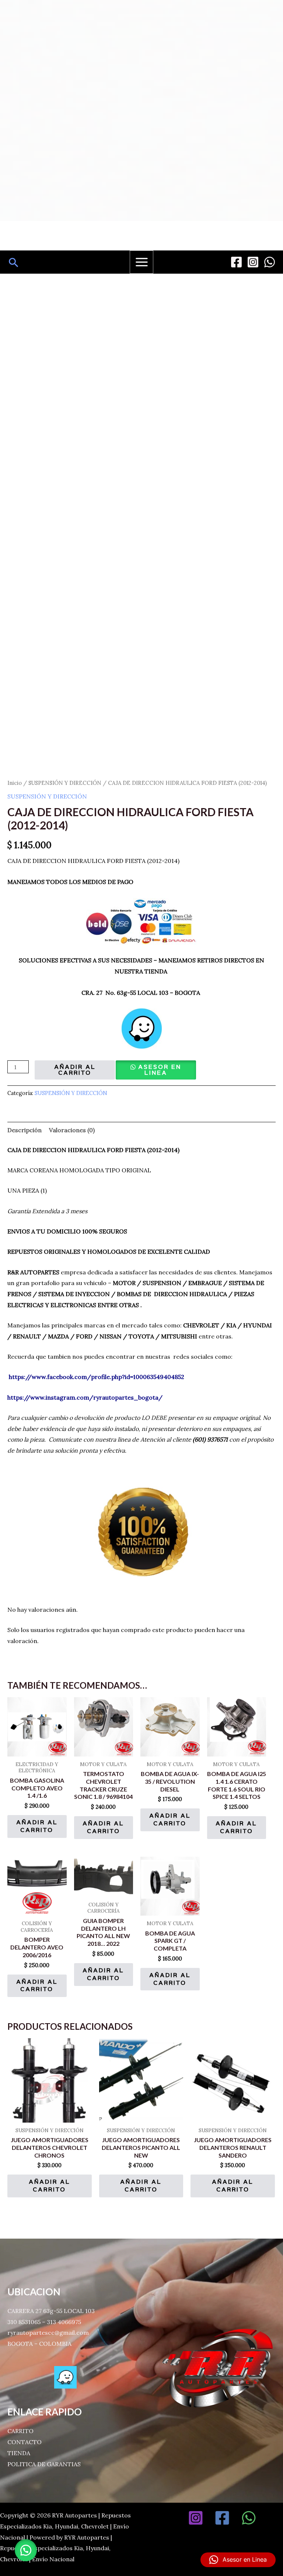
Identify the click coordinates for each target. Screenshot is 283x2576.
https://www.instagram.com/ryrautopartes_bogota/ (85, 1397)
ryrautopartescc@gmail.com (48, 2333)
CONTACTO (25, 2442)
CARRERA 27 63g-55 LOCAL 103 (51, 2311)
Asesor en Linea (160, 1070)
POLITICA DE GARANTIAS (44, 2464)
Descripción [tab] (25, 1130)
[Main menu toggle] (141, 262)
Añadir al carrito (75, 1070)
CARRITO (20, 2431)
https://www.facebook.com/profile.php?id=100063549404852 (97, 1377)
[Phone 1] (275, 2518)
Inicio (15, 783)
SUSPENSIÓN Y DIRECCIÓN (65, 783)
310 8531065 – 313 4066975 (44, 2322)
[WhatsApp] (270, 262)
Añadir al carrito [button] (37, 1826)
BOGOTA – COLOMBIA (39, 2344)
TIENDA (19, 2453)
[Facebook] (236, 262)
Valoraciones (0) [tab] (72, 1130)
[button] (14, 262)
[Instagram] (253, 262)
